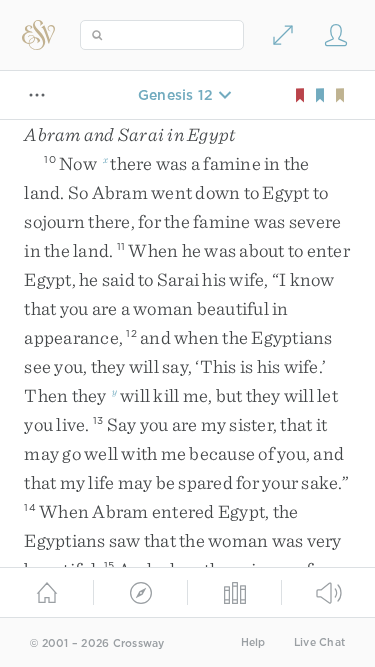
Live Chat (319, 642)
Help (253, 642)
